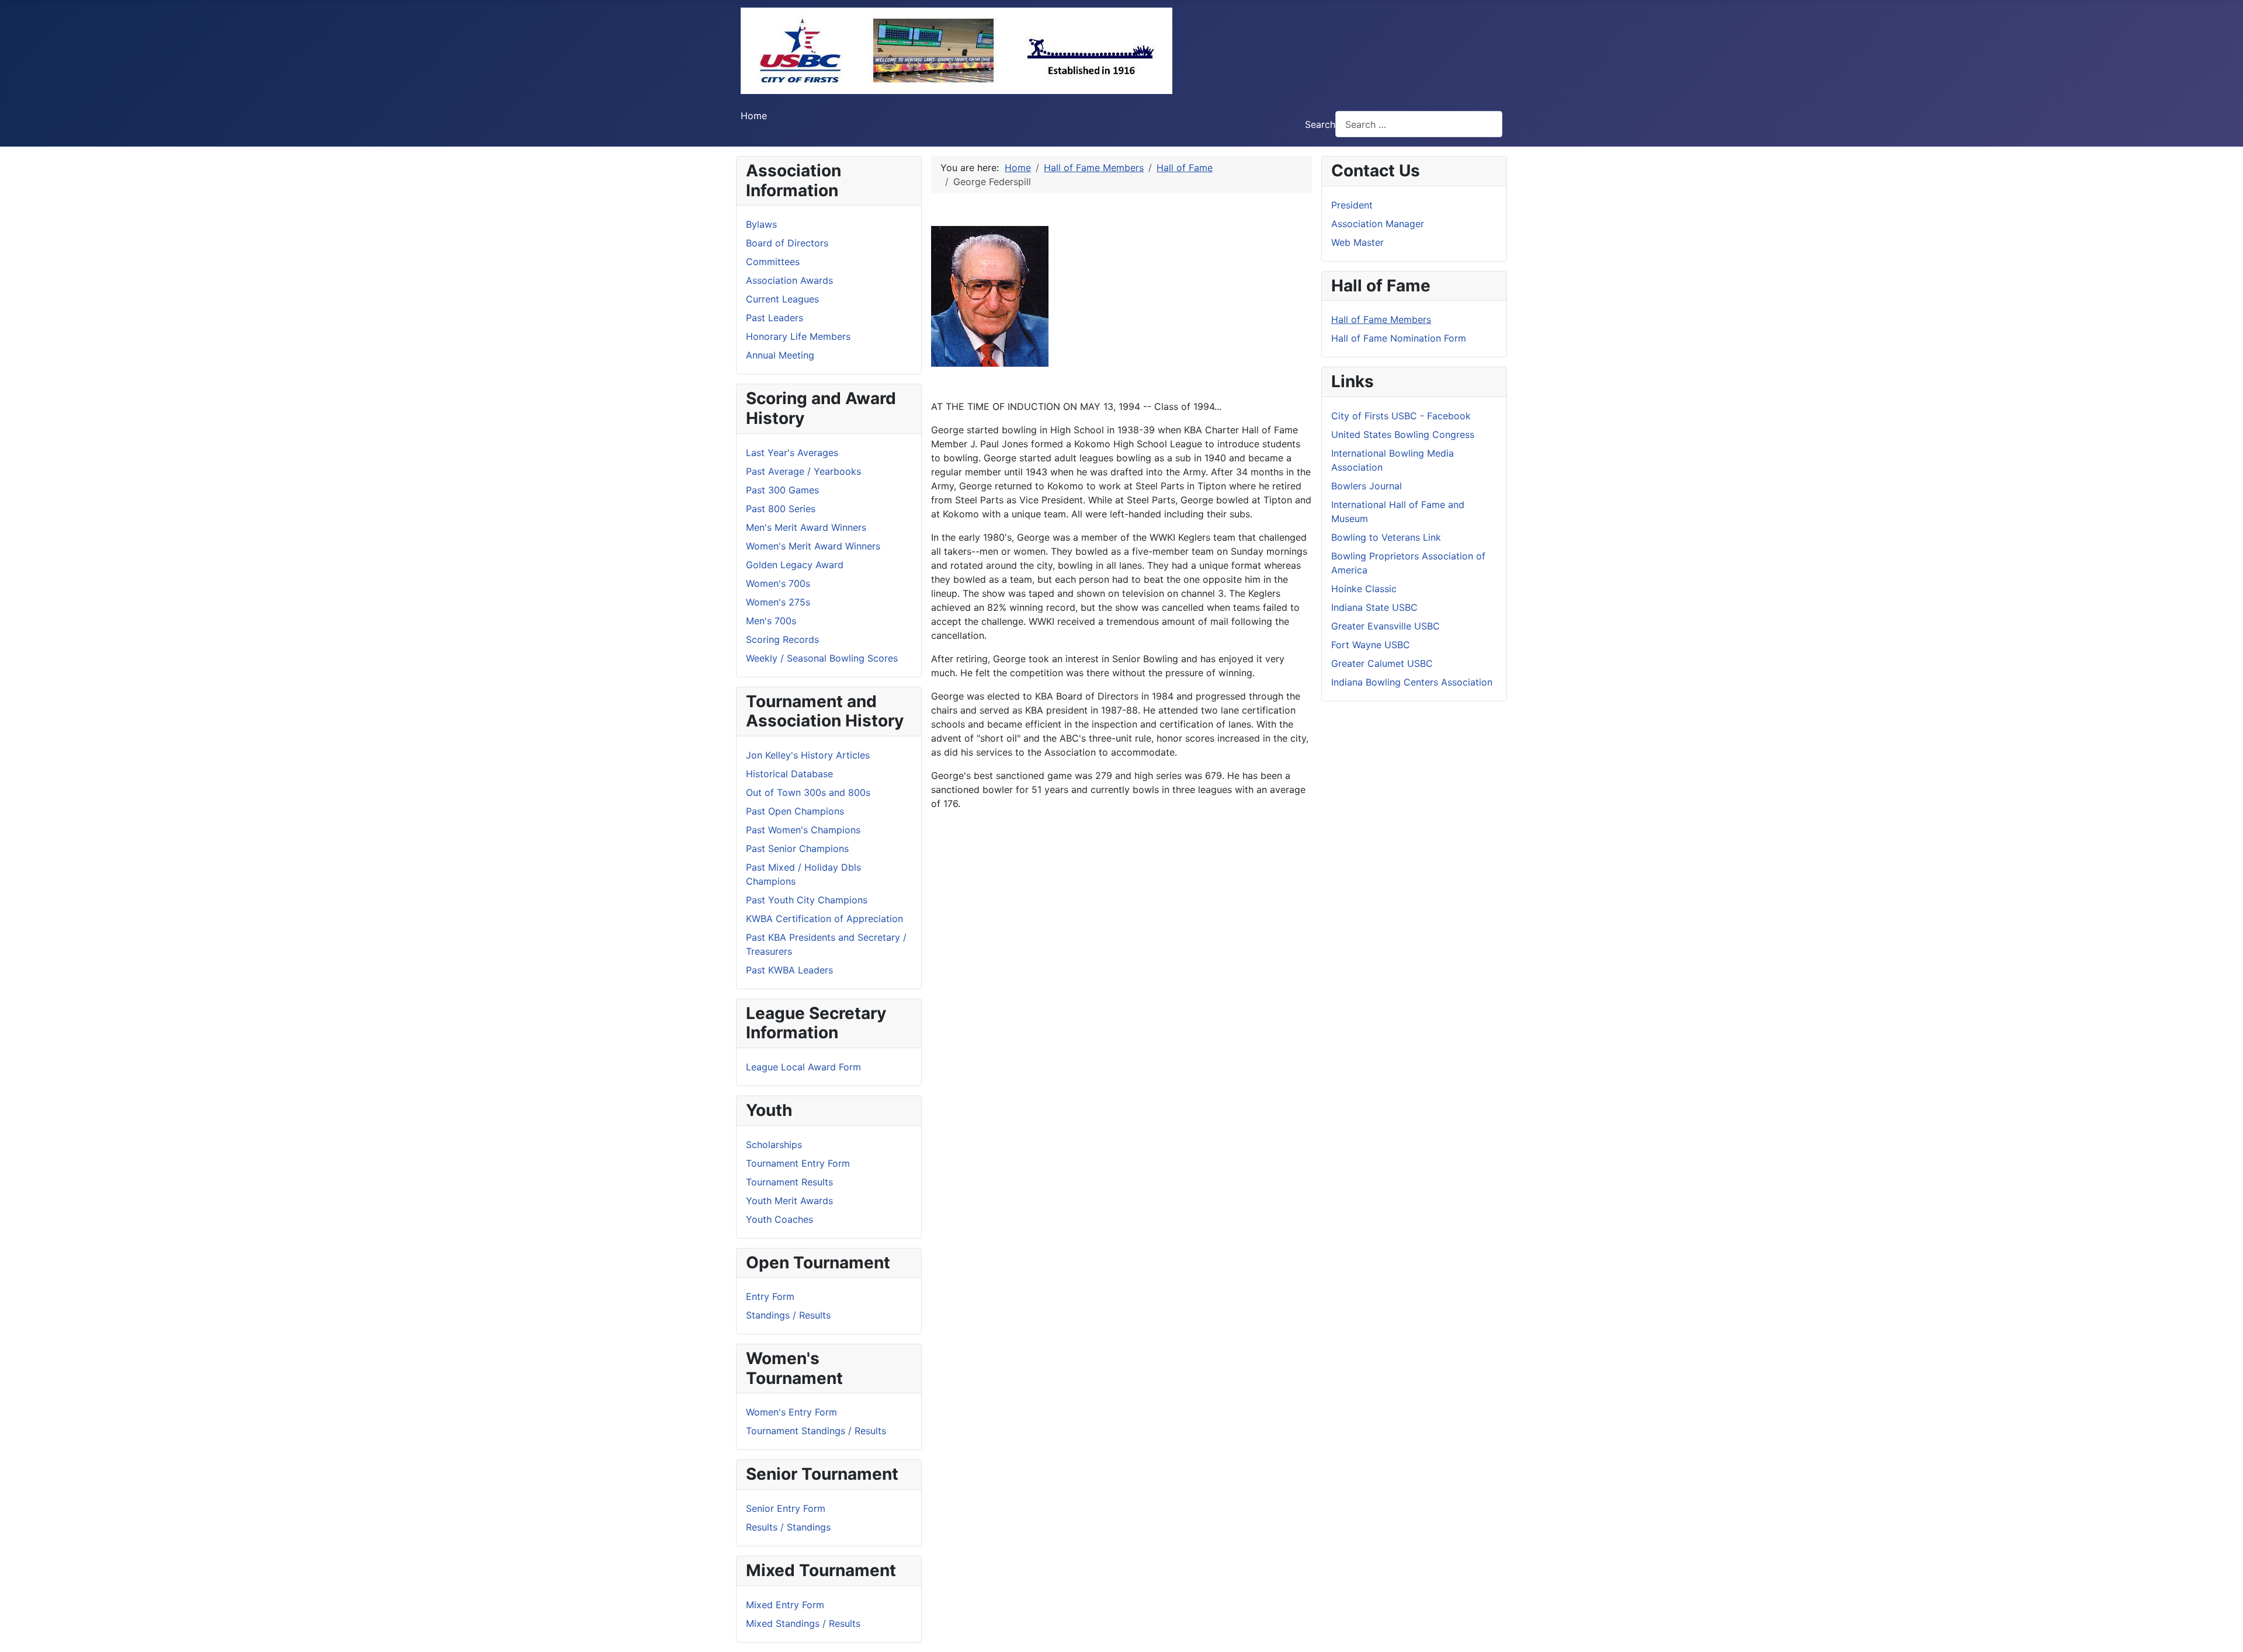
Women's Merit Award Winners (813, 546)
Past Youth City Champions (807, 900)
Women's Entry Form (791, 1412)
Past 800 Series (781, 509)
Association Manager (1378, 224)
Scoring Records (782, 639)
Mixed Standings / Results (803, 1623)
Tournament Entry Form (798, 1163)
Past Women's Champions (803, 830)
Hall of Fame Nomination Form (1399, 338)
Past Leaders (775, 318)
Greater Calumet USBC (1382, 663)
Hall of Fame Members (1381, 319)
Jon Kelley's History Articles (808, 755)
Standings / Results (788, 1315)
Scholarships (774, 1145)
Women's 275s (778, 602)
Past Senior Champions (797, 848)
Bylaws (761, 224)
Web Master (1357, 242)
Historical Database (789, 774)
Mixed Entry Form (785, 1605)
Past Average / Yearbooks (803, 471)
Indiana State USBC (1374, 607)
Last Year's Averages (792, 453)
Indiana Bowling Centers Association (1412, 682)
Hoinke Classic (1364, 589)
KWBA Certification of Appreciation (824, 919)
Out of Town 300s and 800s (808, 792)
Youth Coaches (780, 1219)
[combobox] (1419, 124)
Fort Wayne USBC (1371, 645)
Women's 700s (778, 583)
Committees (773, 262)
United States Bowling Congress (1403, 434)
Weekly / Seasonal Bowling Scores (822, 658)
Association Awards (789, 280)
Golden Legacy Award (795, 565)
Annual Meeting (780, 355)
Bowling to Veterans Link (1386, 537)
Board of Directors (787, 243)
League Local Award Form (803, 1067)
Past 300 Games (782, 490)
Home (754, 116)
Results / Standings (788, 1527)
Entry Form (770, 1296)
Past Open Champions (795, 811)
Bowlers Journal (1367, 486)
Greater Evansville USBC (1386, 626)
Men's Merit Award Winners (806, 527)
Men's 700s (771, 621)
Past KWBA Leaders (789, 970)
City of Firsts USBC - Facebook (1401, 416)
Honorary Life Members (798, 336)
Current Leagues (782, 299)
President (1352, 205)
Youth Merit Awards (789, 1201)
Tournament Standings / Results (816, 1431)
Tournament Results (789, 1182)
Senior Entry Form (786, 1508)
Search (1320, 124)
